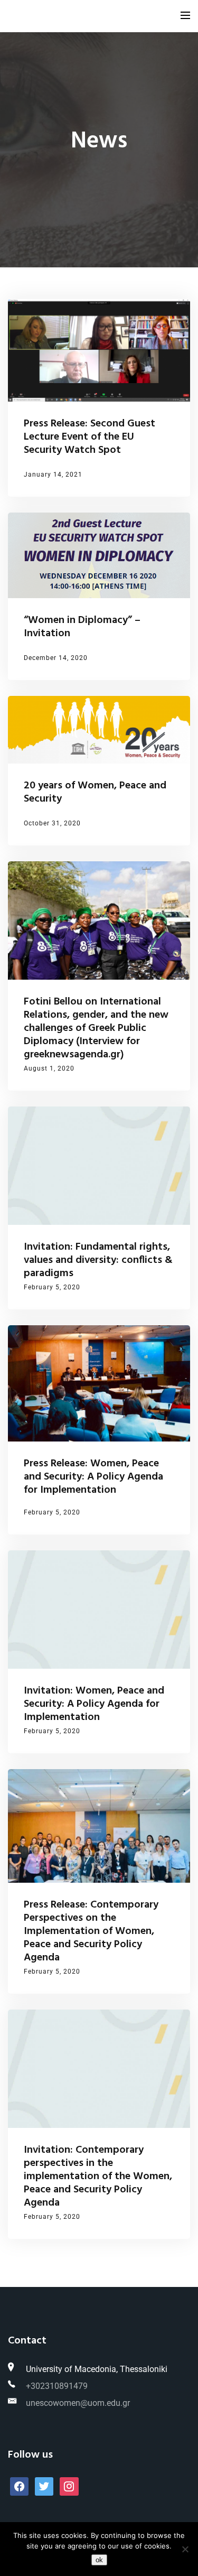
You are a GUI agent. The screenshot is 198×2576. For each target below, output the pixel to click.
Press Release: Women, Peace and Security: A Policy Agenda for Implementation (93, 1477)
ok (99, 2560)
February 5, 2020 (52, 1287)
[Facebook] (19, 2486)
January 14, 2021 (53, 475)
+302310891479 (57, 2386)
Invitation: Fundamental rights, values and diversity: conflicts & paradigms (98, 1260)
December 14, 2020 (56, 658)
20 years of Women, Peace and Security (95, 792)
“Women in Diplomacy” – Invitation (82, 627)
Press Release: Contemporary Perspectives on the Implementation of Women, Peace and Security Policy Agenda (91, 1931)
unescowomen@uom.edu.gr (78, 2403)
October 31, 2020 (52, 823)
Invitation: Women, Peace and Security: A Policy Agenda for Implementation (94, 1704)
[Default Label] (44, 2486)
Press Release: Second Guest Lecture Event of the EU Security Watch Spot (89, 437)
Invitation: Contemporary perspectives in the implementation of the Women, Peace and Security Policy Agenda (98, 2177)
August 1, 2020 (49, 1068)
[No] (185, 2549)
